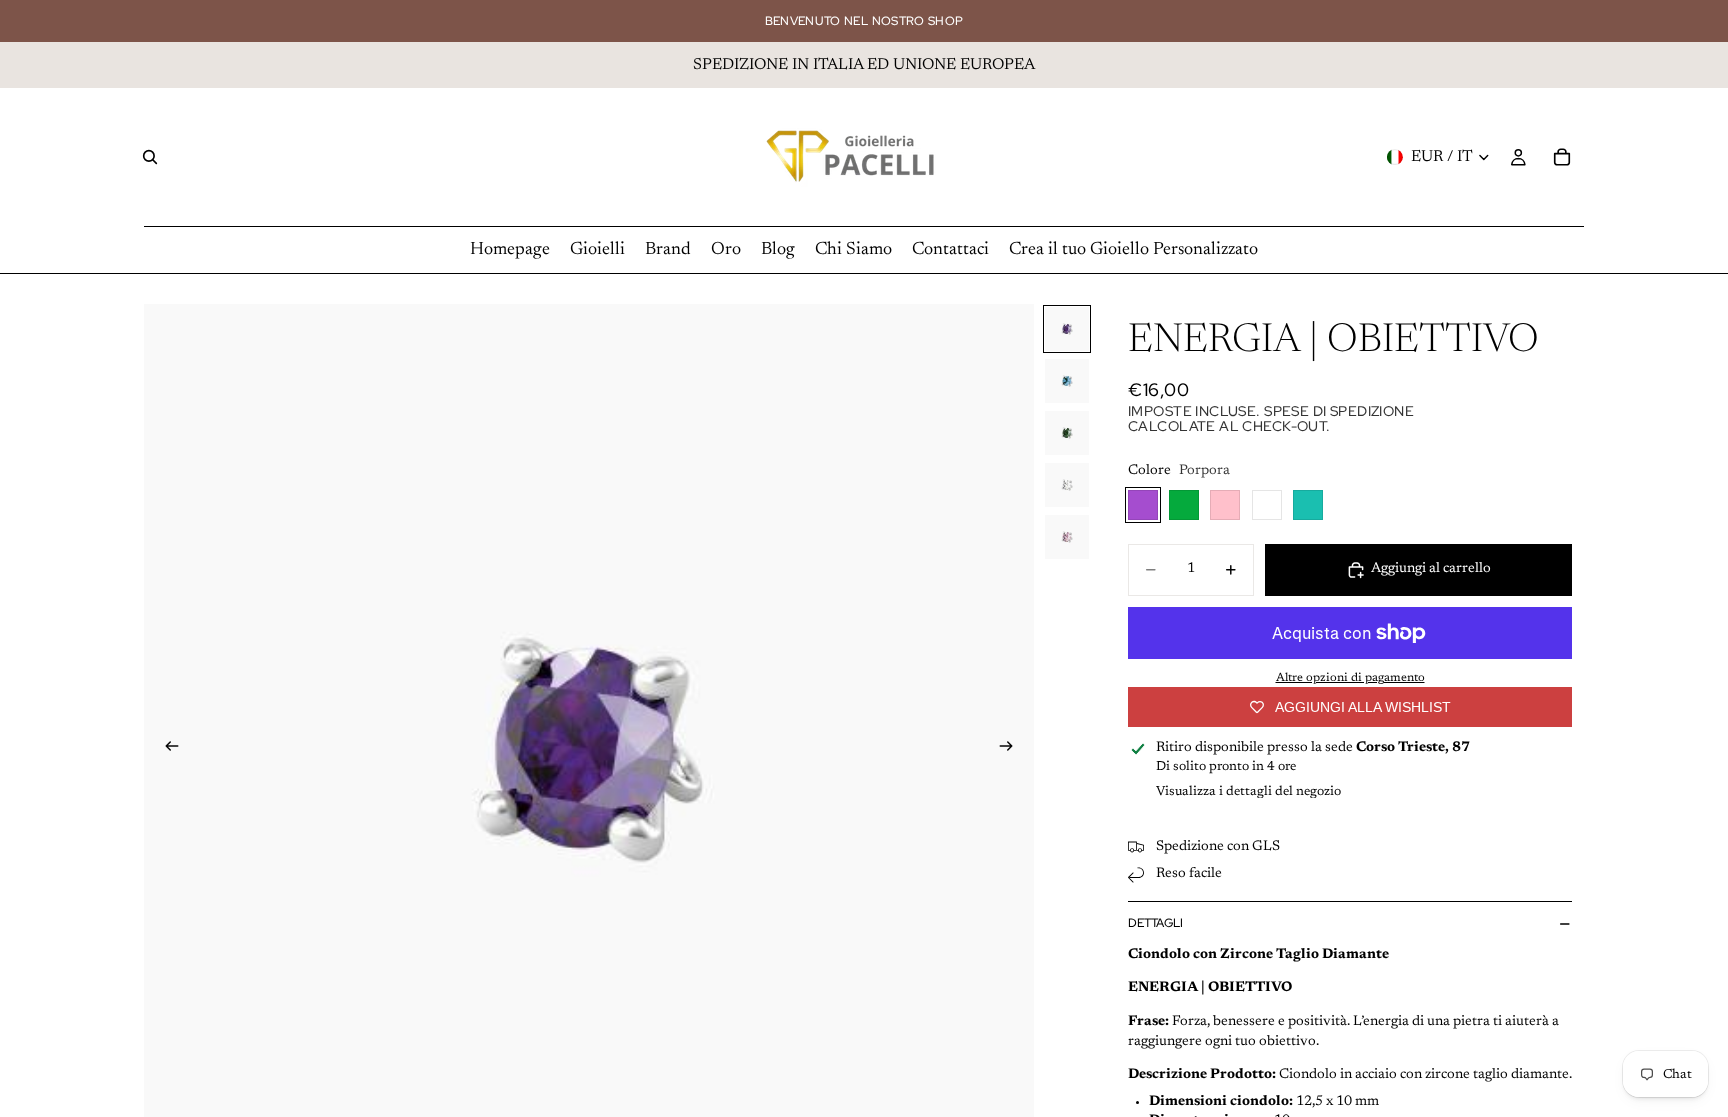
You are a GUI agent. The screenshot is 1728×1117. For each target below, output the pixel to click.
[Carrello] (1562, 157)
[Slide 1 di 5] (1067, 329)
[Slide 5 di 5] (1067, 537)
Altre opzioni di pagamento (1350, 678)
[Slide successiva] (1012, 750)
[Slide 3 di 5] (1067, 433)
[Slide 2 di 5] (1067, 381)
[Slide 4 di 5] (1067, 485)
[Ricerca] (150, 157)
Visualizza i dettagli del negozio (1248, 791)
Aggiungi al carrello (1431, 569)
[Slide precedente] (166, 750)
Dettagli (1155, 923)
